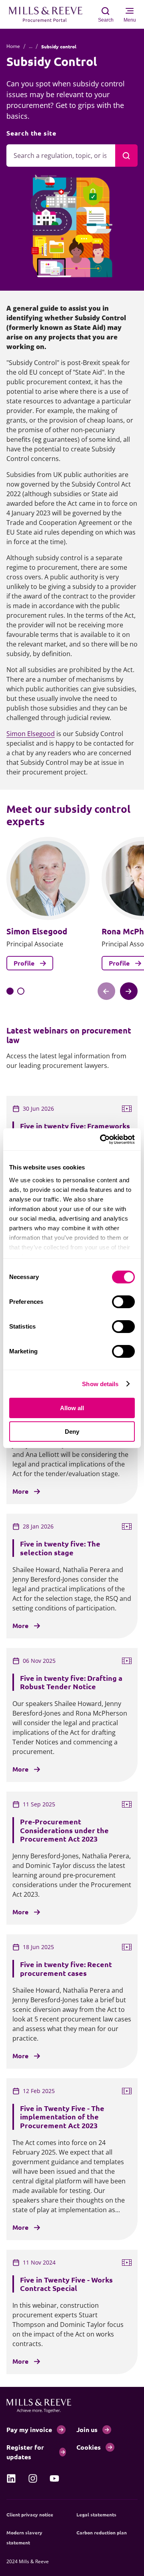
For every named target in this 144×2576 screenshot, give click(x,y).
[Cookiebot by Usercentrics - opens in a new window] (102, 1139)
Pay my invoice (29, 2429)
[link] (11, 2478)
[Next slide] (129, 991)
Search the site (31, 133)
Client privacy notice (30, 2514)
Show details (100, 1384)
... (31, 46)
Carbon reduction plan (102, 2532)
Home (13, 46)
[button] (10, 991)
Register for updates (25, 2452)
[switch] (123, 1302)
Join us (87, 2429)
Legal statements (96, 2514)
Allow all (72, 1408)
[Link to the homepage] (50, 14)
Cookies (89, 2447)
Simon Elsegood (31, 734)
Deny (72, 1432)
